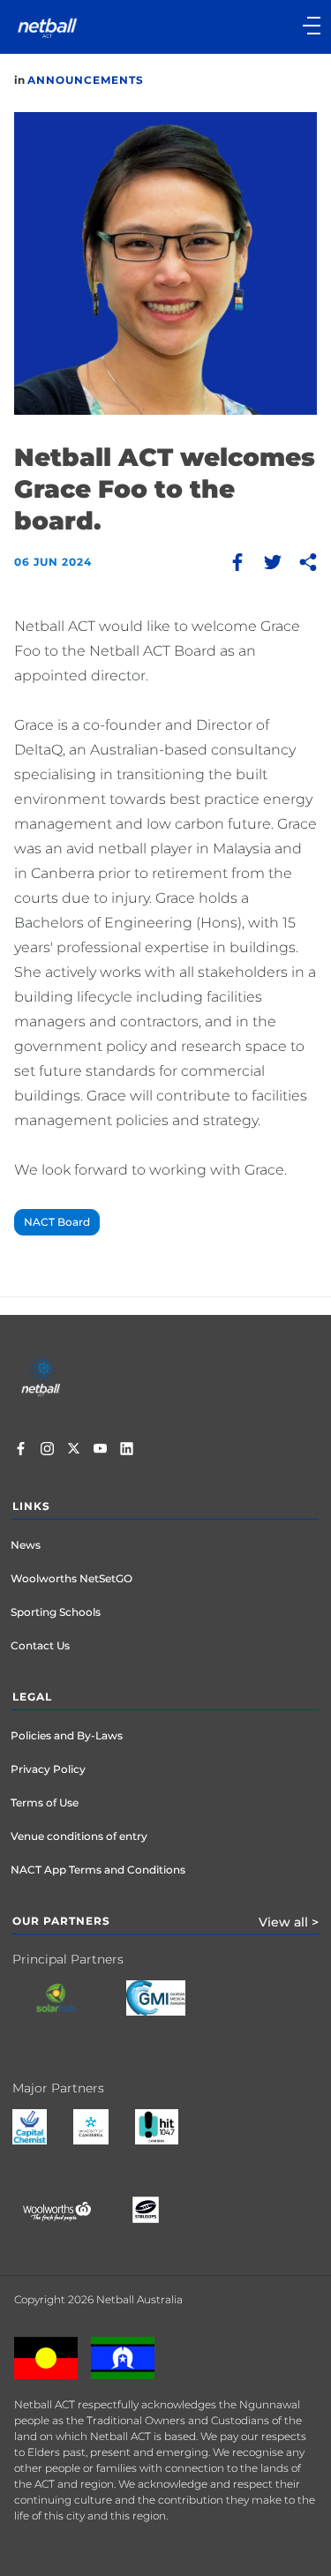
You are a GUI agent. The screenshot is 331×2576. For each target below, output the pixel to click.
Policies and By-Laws (67, 1735)
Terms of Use (45, 1802)
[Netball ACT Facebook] (21, 1451)
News (26, 1545)
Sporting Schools (56, 1612)
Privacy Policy (48, 1769)
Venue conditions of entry (79, 1836)
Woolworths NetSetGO (71, 1578)
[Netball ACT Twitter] (74, 1451)
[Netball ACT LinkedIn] (127, 1451)
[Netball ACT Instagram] (47, 1451)
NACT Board (57, 1222)
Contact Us (40, 1645)
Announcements (86, 80)
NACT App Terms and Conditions (98, 1870)
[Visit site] (69, 2011)
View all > (289, 1922)
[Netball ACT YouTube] (100, 1451)
